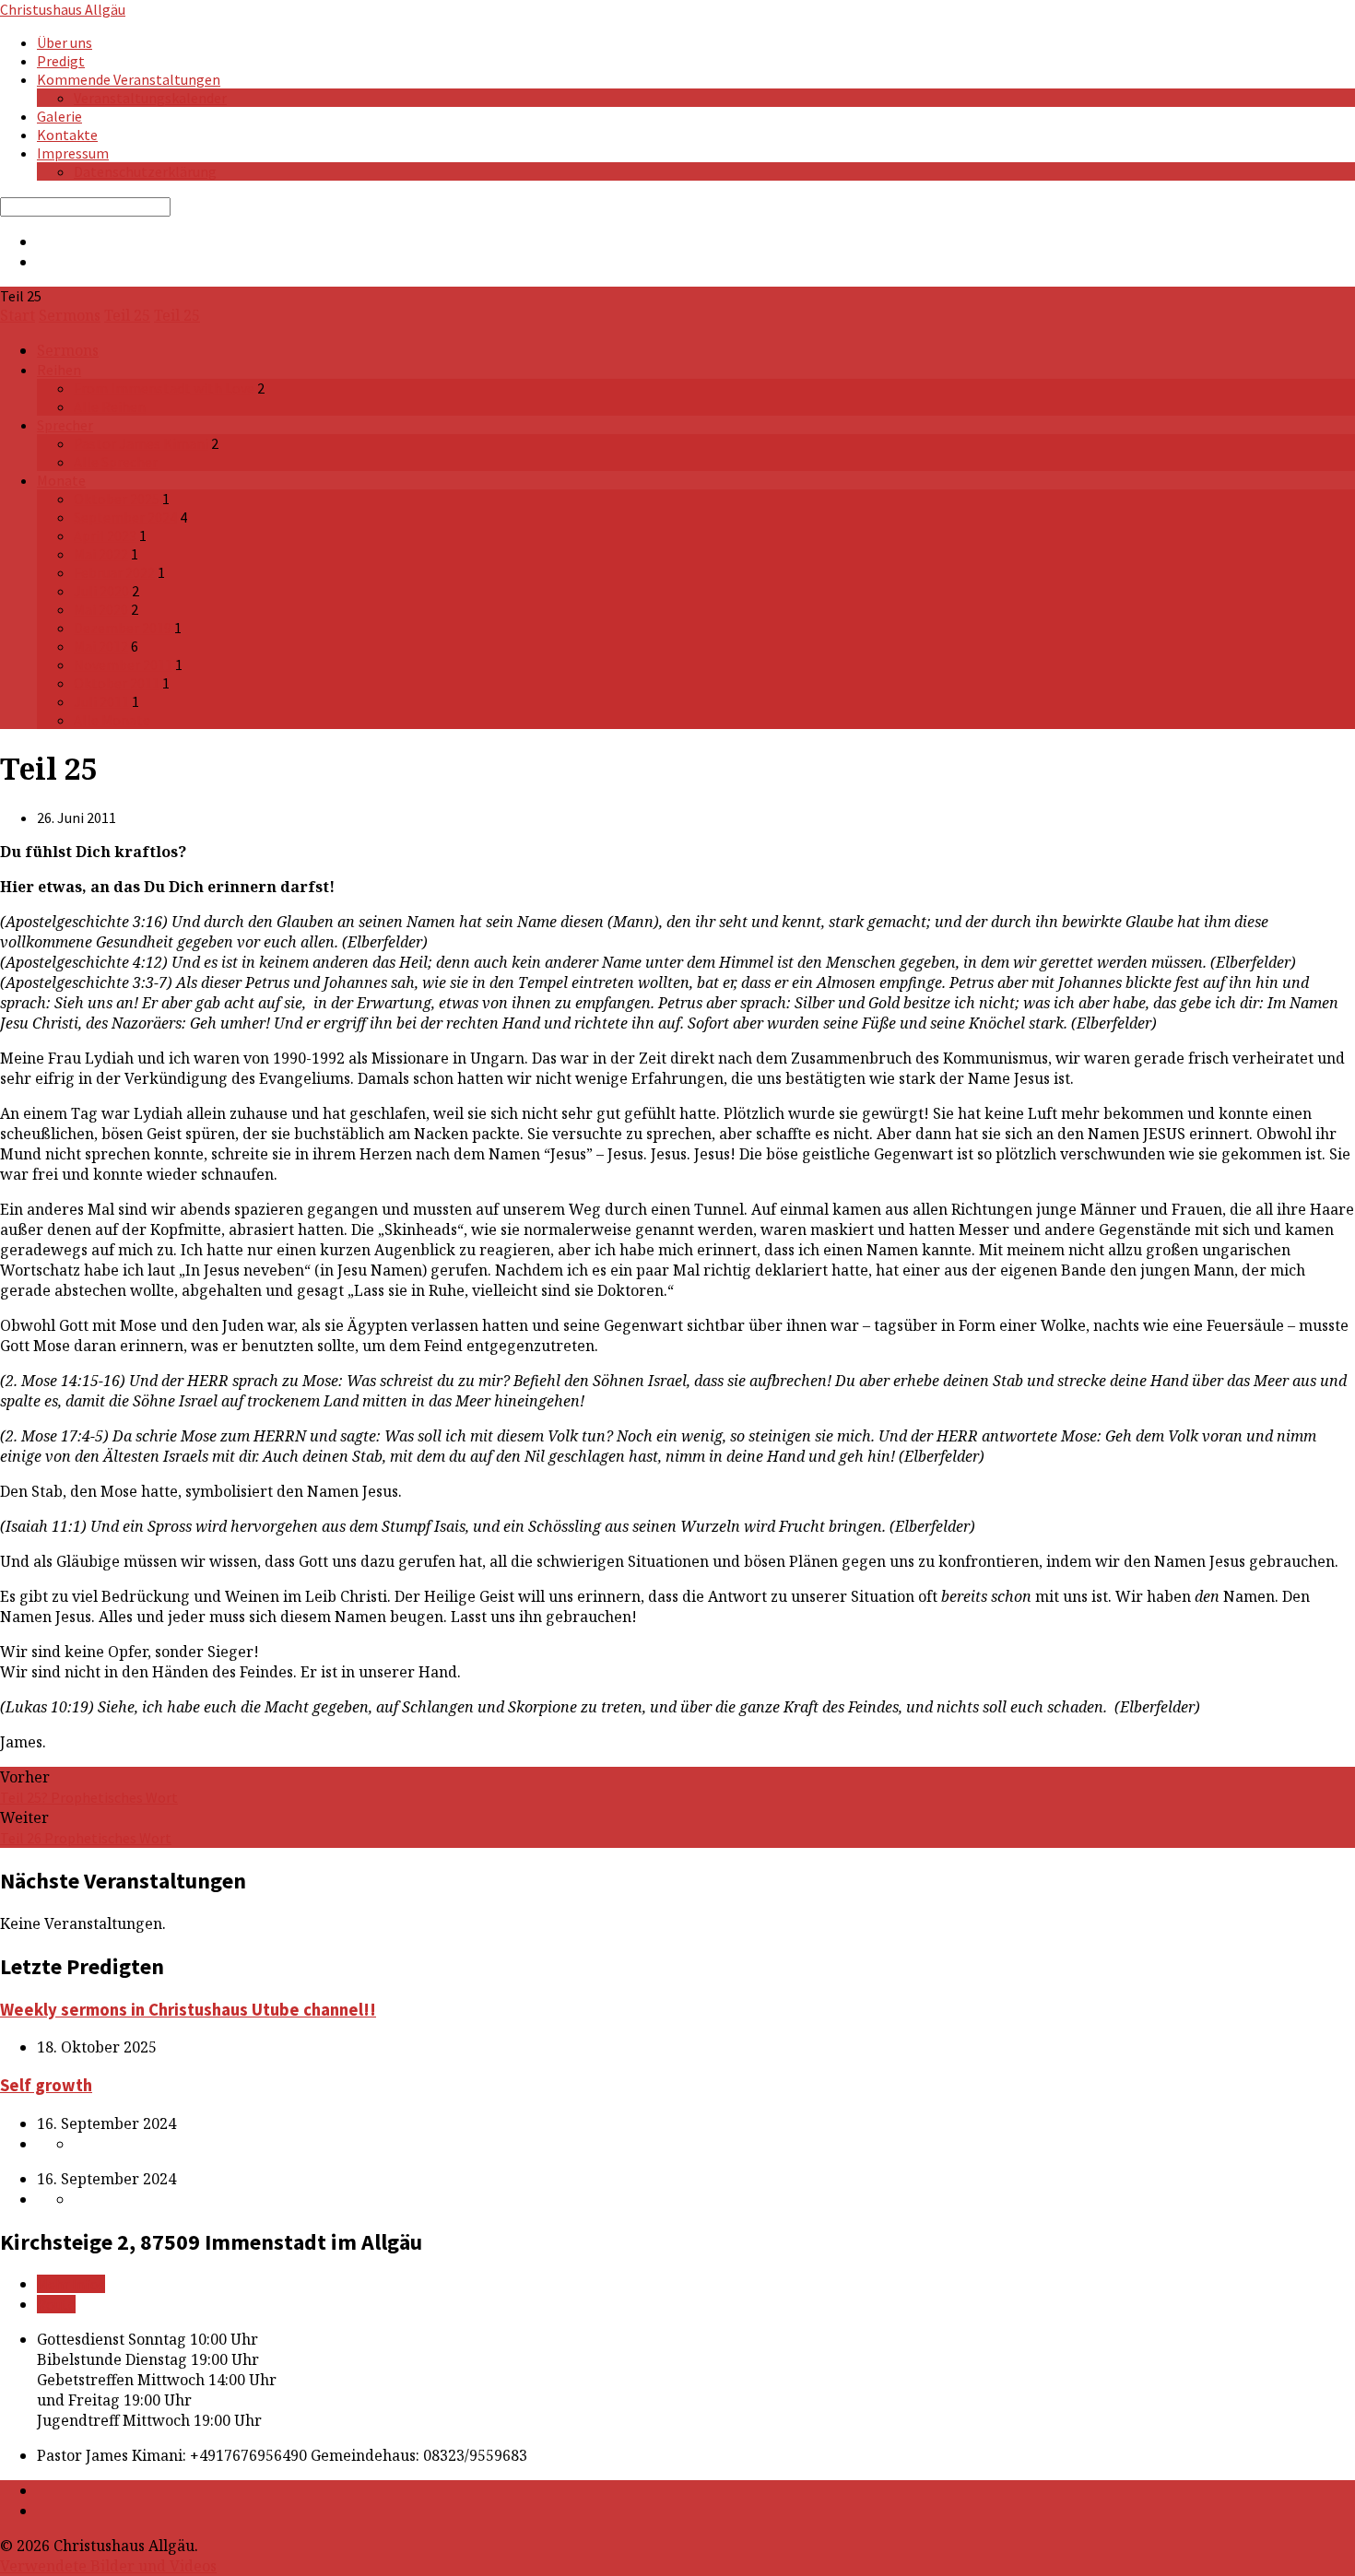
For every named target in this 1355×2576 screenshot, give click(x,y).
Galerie (59, 116)
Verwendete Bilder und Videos (108, 2566)
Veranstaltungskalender (150, 98)
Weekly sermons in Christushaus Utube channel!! (188, 2010)
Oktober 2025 (117, 499)
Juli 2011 (101, 701)
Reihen (59, 370)
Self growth (46, 2085)
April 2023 (105, 535)
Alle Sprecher (116, 462)
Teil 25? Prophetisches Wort (89, 1797)
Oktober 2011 (117, 683)
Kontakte (67, 135)
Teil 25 (127, 315)
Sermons (70, 315)
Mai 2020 (101, 609)
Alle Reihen (110, 406)
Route (56, 2304)
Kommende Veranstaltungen (129, 79)
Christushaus (63, 9)
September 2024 (125, 517)
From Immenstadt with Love (164, 388)
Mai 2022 (101, 554)
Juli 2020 (101, 591)
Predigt (61, 61)
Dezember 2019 (123, 628)
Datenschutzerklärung (145, 171)
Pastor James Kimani (141, 443)
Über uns (65, 42)
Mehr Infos (71, 2284)
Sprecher (65, 425)
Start (18, 315)
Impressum (73, 153)
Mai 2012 (101, 646)
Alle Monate (112, 720)
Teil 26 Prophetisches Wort (86, 1838)
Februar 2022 (114, 572)
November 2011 (123, 665)
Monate (61, 480)
